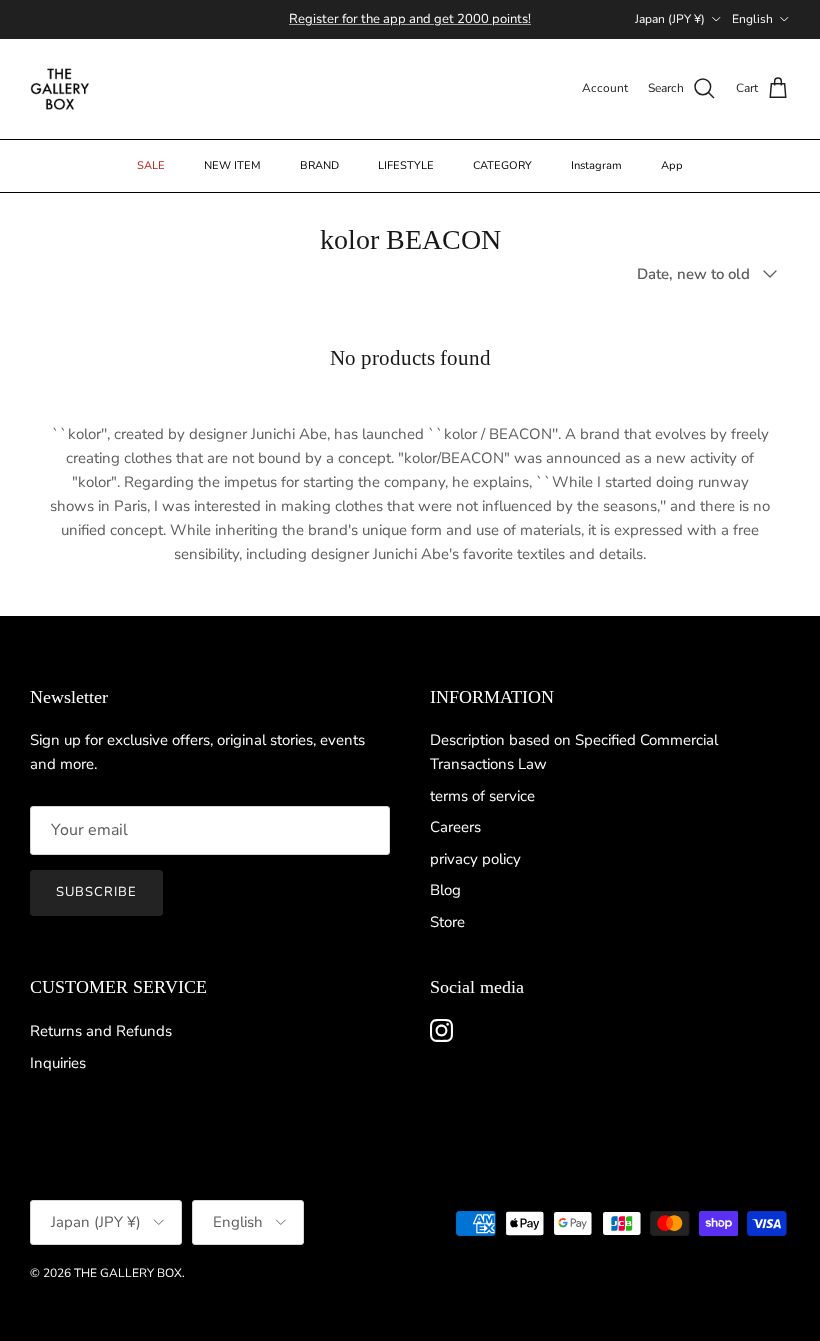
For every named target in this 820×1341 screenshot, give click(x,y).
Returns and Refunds (101, 1031)
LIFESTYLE (406, 165)
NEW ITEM (232, 165)
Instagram (596, 165)
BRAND (319, 165)
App (672, 165)
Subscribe (96, 892)
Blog (445, 890)
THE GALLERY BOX (128, 1273)
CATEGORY (502, 165)
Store (447, 922)
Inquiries (58, 1063)
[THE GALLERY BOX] (60, 89)
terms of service (482, 796)
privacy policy (475, 859)
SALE (151, 165)
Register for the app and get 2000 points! (410, 19)
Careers (455, 827)
